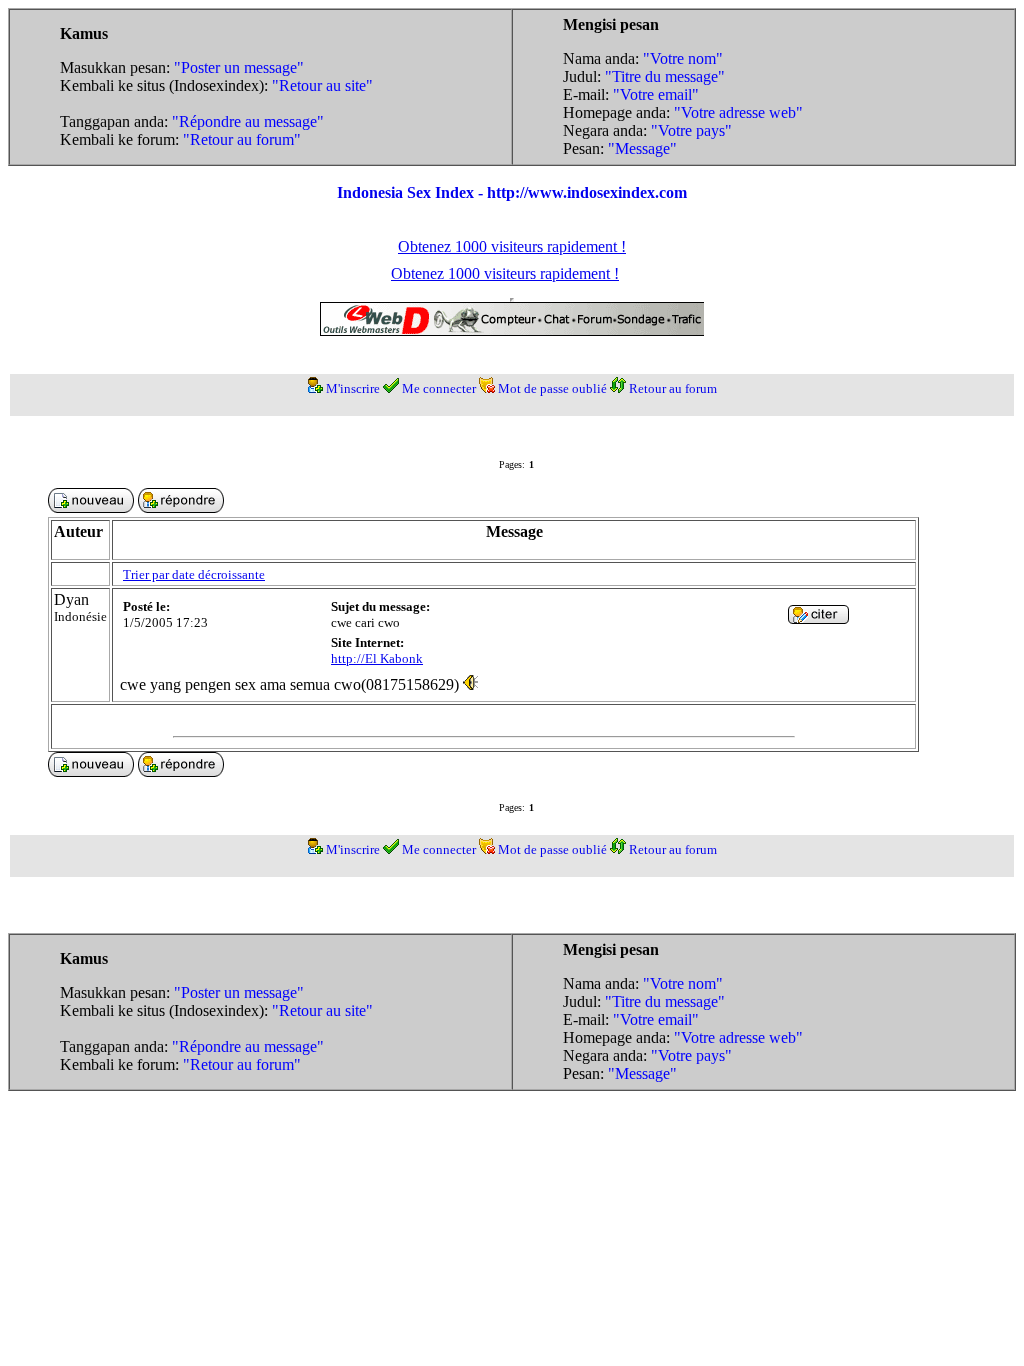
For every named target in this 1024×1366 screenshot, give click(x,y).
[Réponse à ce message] (818, 618)
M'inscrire (353, 388)
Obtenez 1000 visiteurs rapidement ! (512, 246)
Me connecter (439, 388)
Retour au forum (673, 388)
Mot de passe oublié (552, 388)
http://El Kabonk (377, 658)
